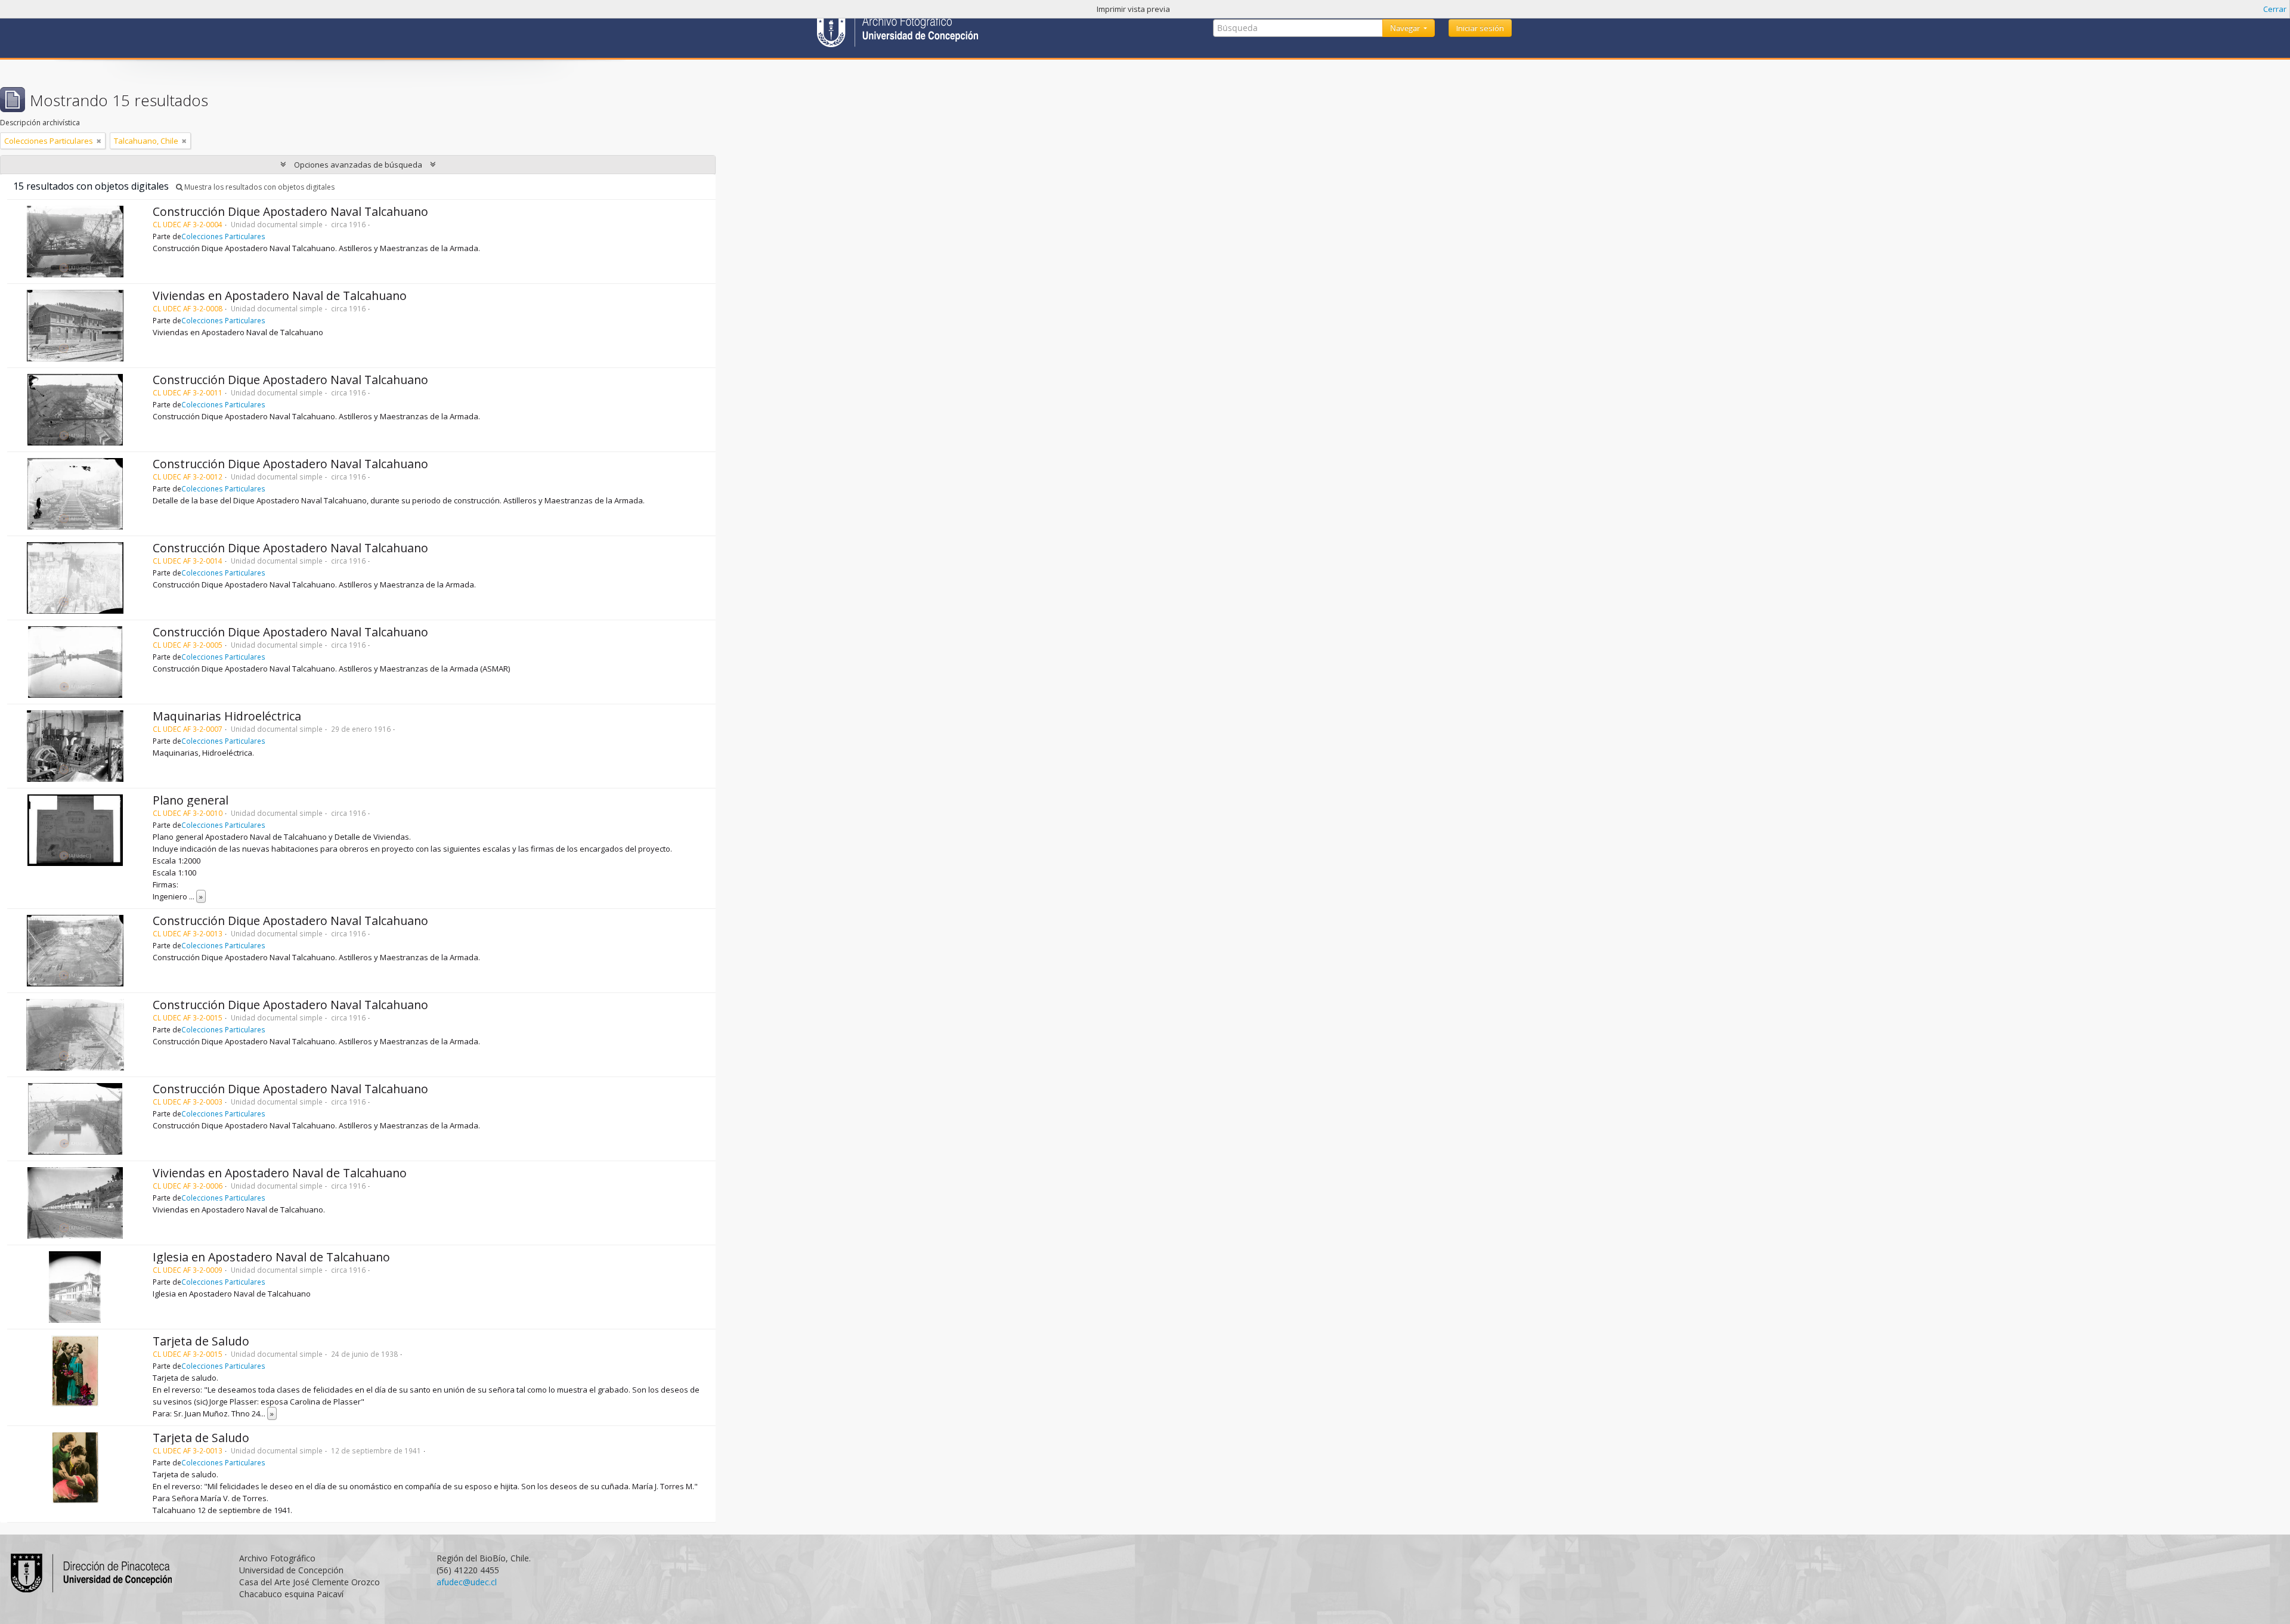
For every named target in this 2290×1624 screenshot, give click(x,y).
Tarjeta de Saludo (201, 1341)
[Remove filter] (99, 141)
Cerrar (2275, 9)
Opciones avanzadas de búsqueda (358, 165)
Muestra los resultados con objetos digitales (259, 187)
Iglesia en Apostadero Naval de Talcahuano (271, 1257)
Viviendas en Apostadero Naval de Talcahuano (280, 296)
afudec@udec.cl (467, 1582)
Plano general (191, 800)
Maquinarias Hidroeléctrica (227, 716)
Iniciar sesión (1480, 28)
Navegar (1406, 28)
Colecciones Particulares (223, 236)
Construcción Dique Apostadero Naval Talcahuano (290, 211)
